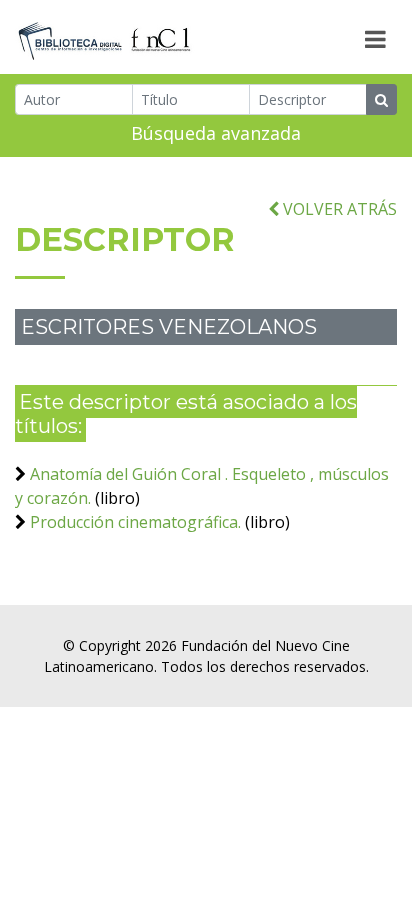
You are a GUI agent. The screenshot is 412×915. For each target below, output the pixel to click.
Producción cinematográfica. (135, 522)
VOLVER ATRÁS (338, 209)
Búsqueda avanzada (216, 133)
